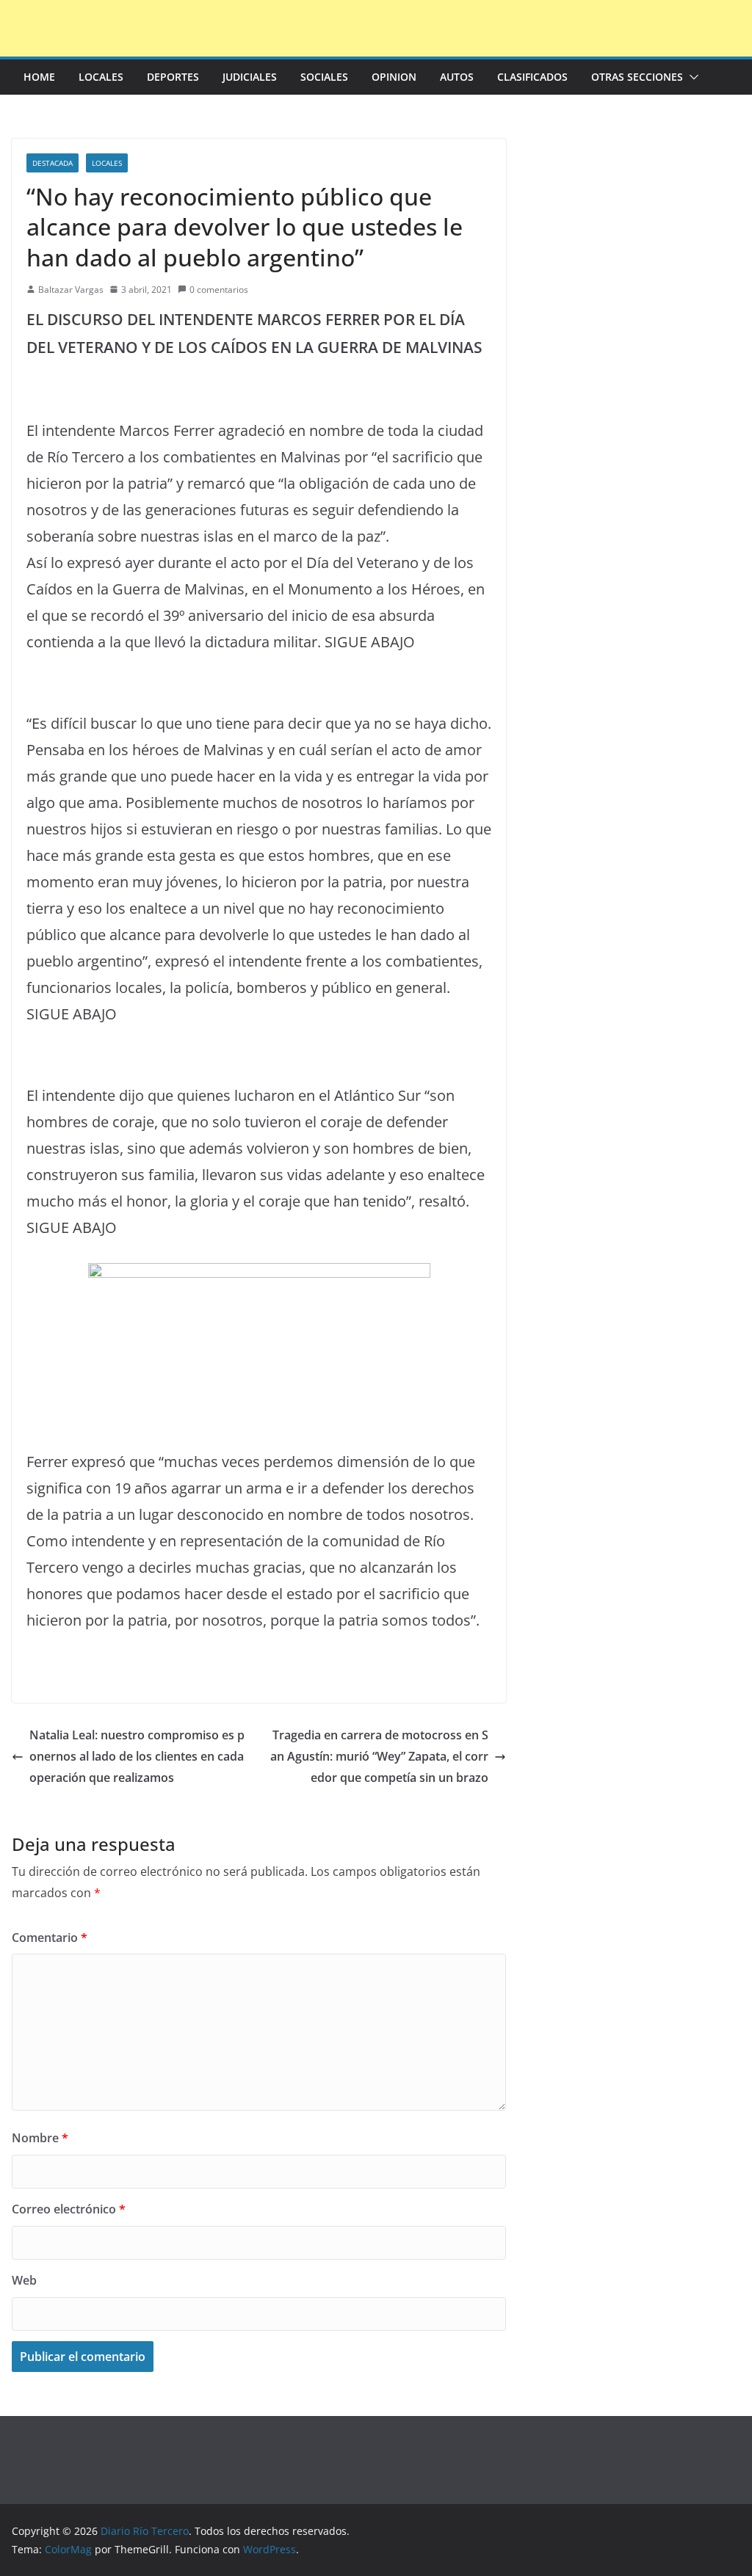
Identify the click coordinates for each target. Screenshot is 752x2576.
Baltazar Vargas (71, 290)
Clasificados (532, 77)
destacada (53, 163)
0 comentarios (219, 290)
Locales (101, 77)
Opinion (394, 77)
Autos (457, 77)
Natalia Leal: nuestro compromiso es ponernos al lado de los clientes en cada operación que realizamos (137, 1756)
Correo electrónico (69, 2209)
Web (24, 2280)
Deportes (173, 77)
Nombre (40, 2138)
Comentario (50, 1938)
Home (39, 77)
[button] (691, 77)
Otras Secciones (637, 77)
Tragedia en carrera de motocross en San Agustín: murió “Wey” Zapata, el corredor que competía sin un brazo (379, 1756)
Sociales (324, 77)
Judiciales (250, 77)
